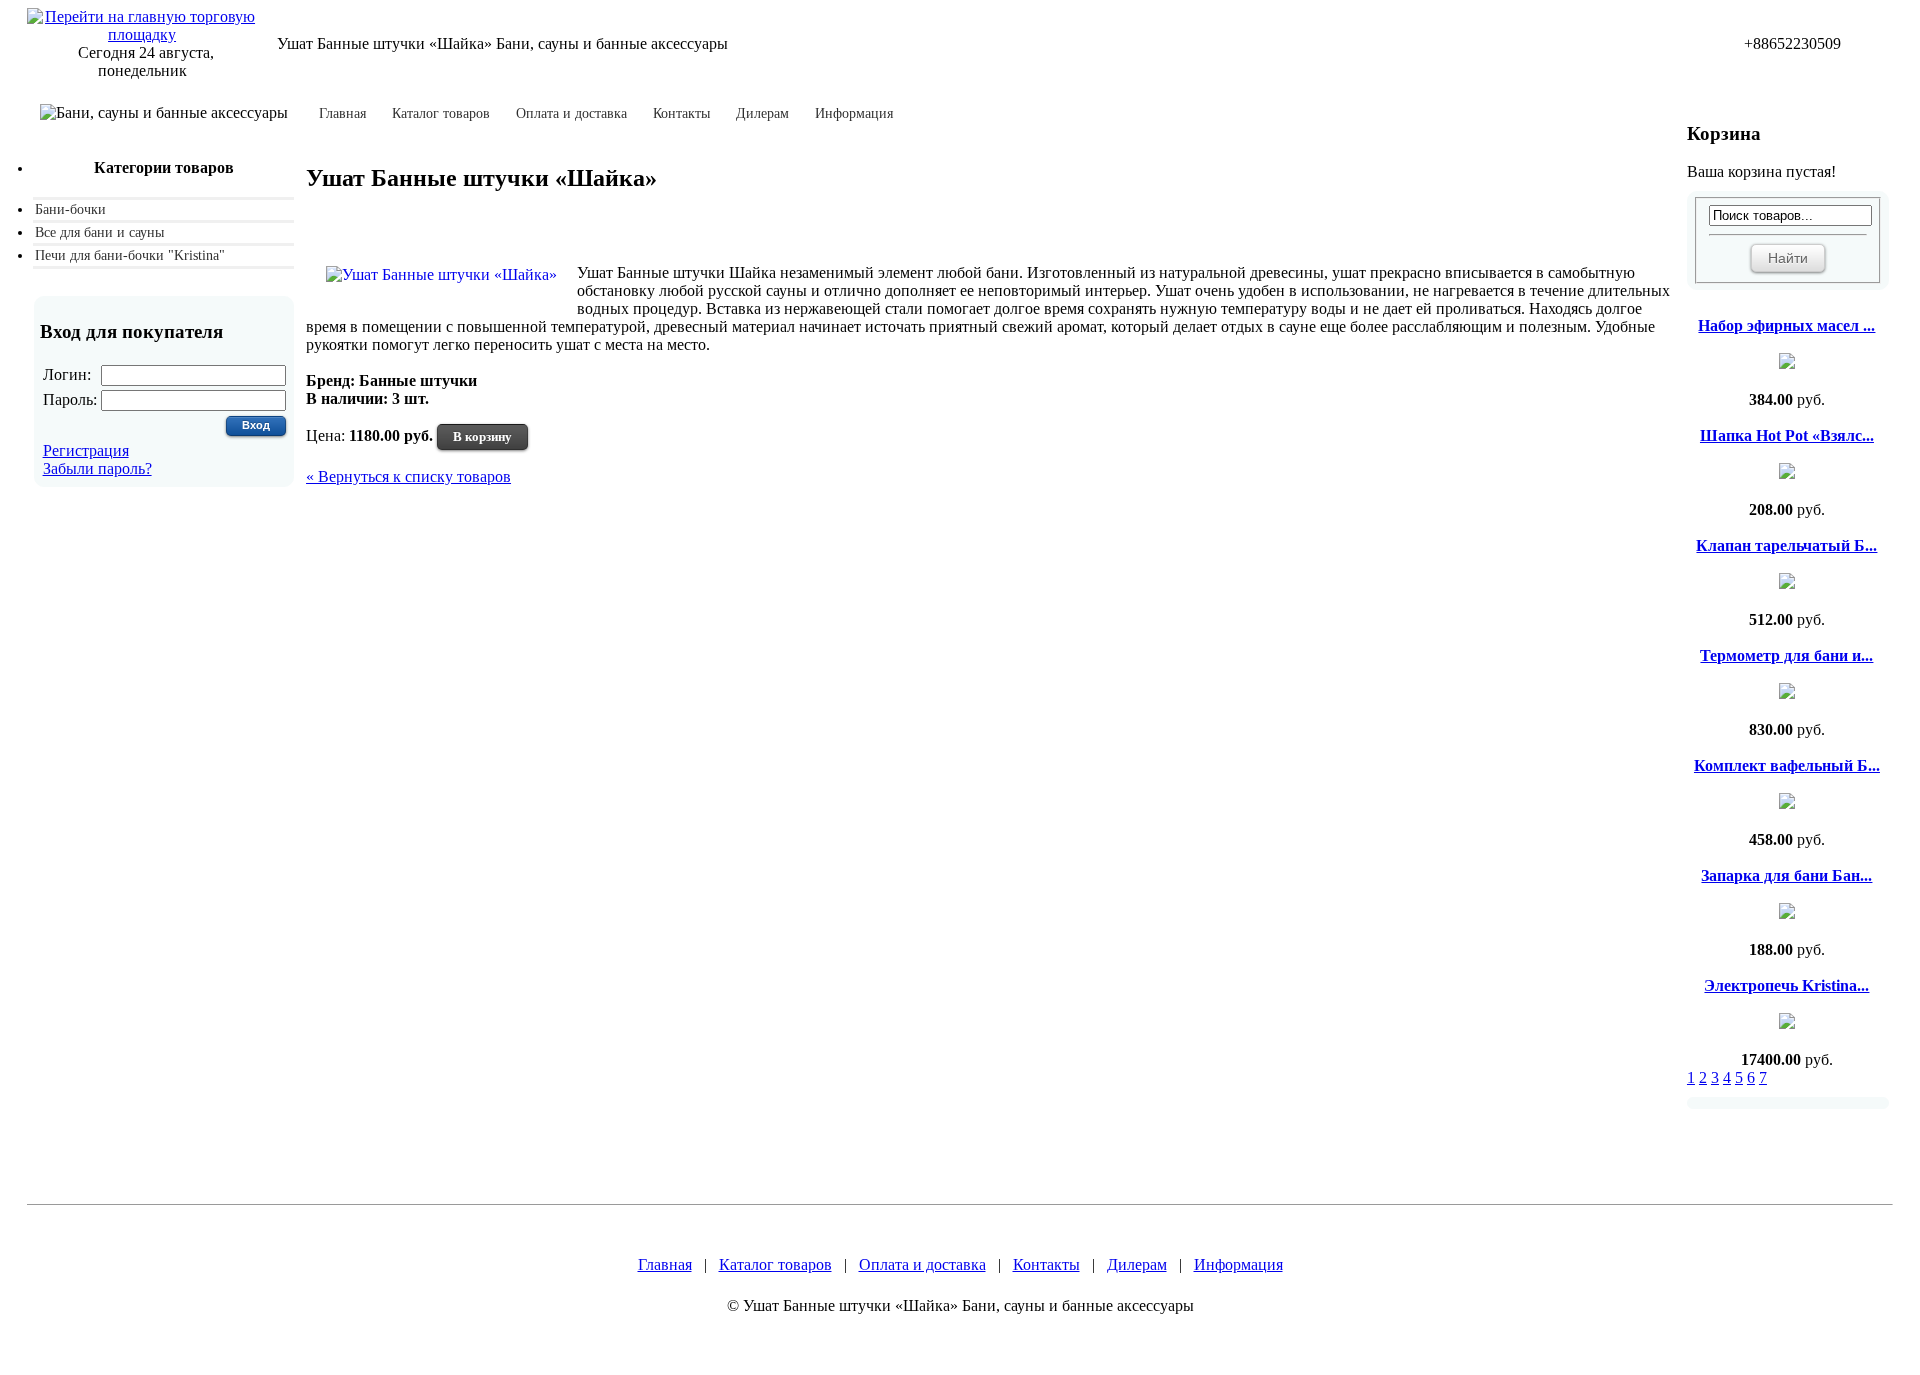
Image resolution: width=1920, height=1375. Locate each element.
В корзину (482, 436)
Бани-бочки (70, 209)
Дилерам (762, 114)
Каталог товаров (441, 114)
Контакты (681, 114)
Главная (342, 114)
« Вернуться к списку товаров (408, 476)
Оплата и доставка (571, 114)
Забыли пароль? (97, 468)
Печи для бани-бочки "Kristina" (130, 255)
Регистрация (86, 450)
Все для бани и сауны (99, 232)
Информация (854, 114)
